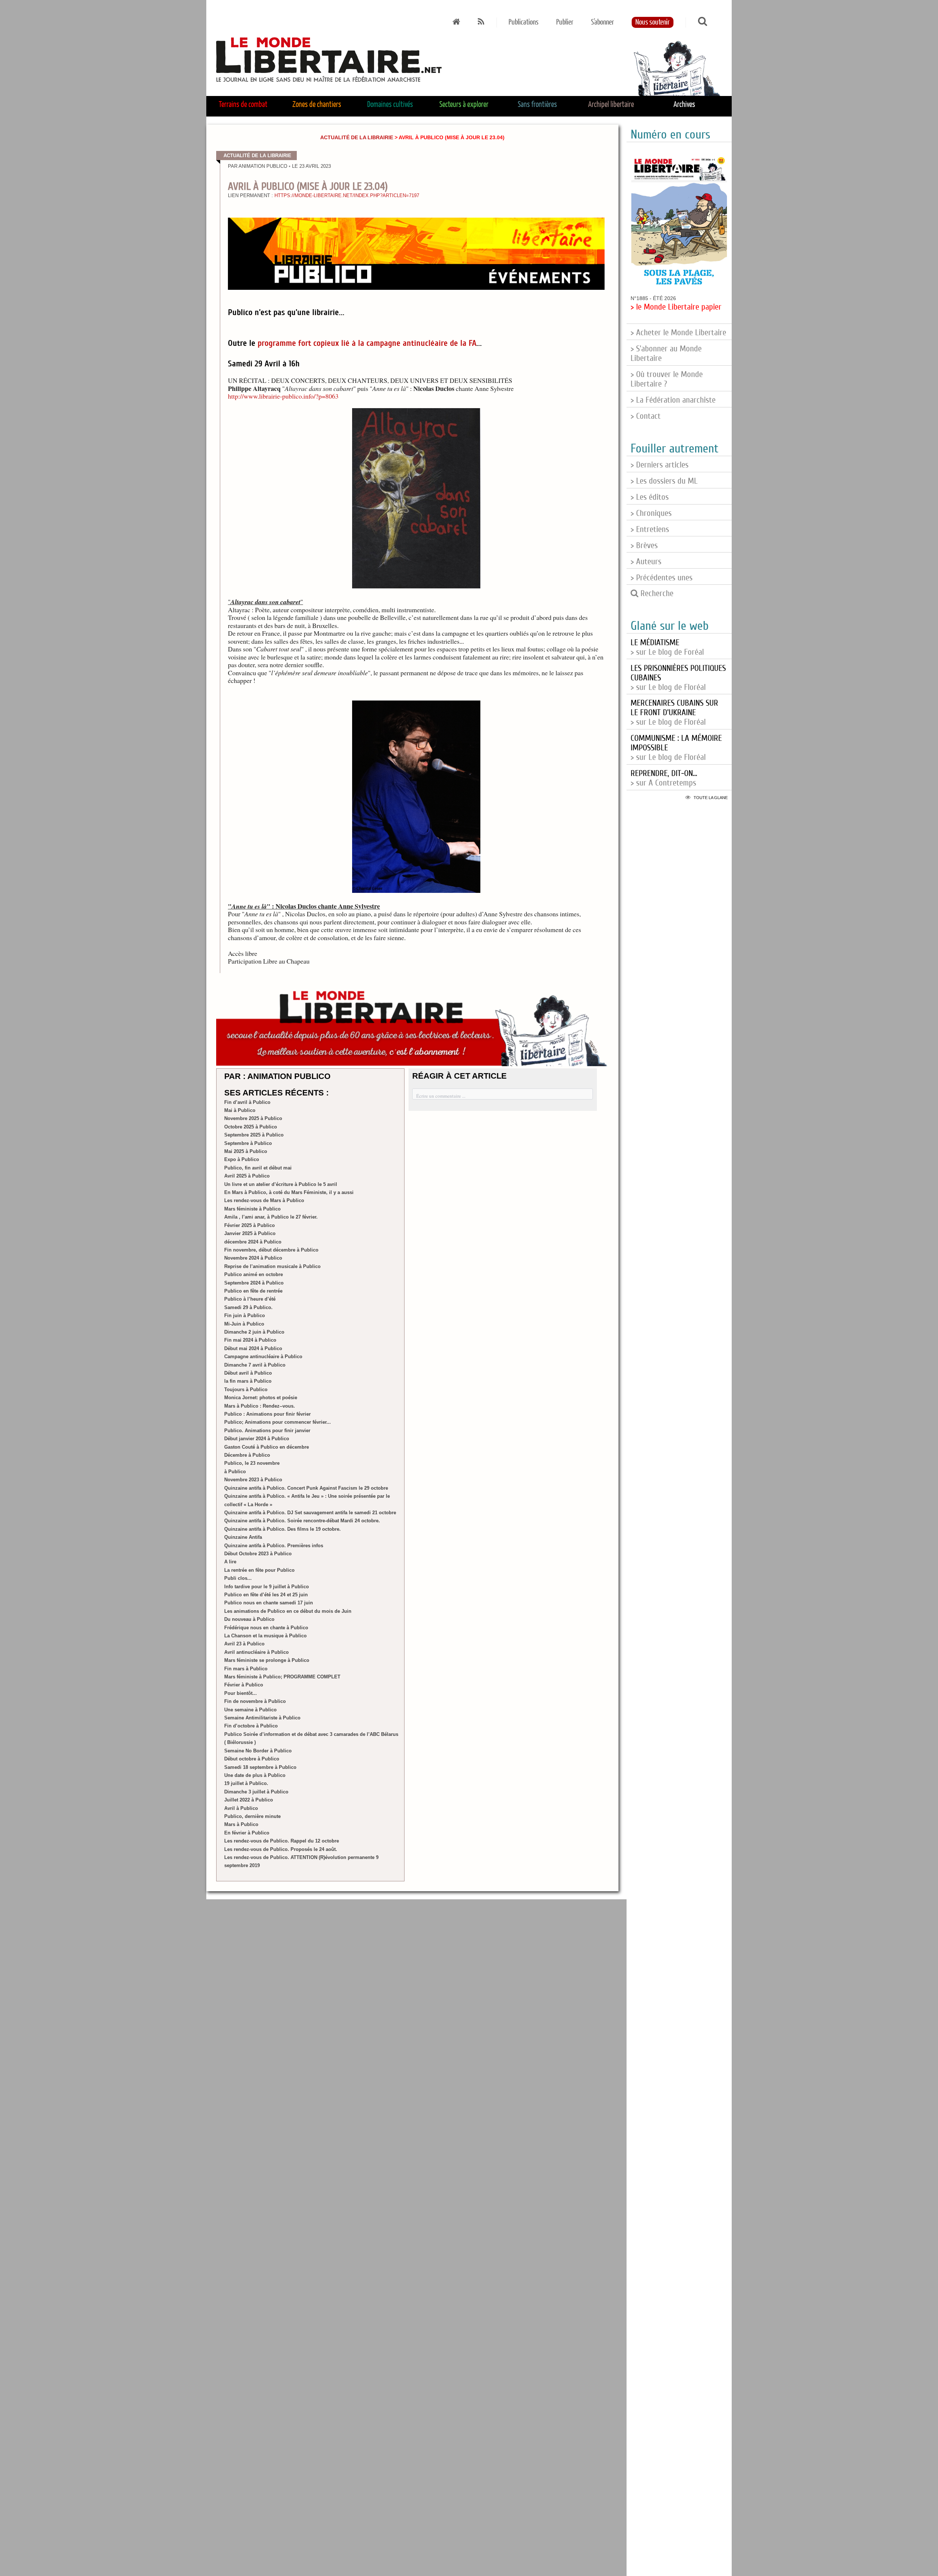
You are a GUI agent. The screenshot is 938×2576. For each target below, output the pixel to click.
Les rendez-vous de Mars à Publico (264, 1200)
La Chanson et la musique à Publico (265, 1636)
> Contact (646, 416)
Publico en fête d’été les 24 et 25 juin (266, 1595)
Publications (524, 22)
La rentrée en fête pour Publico (259, 1570)
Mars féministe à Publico (252, 1209)
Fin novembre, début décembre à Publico (271, 1250)
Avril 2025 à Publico (247, 1176)
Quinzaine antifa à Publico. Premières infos (274, 1546)
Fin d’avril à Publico (247, 1102)
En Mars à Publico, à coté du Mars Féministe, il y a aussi (289, 1192)
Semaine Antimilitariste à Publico (262, 1718)
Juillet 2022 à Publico (249, 1800)
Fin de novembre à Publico (255, 1701)
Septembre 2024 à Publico (254, 1283)
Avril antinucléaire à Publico (256, 1652)
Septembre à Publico (248, 1143)
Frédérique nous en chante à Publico (266, 1628)
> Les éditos (650, 497)
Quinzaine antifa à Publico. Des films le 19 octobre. (282, 1529)
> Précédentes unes (662, 578)
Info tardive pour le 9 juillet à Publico (267, 1587)
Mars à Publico (241, 1824)
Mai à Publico (240, 1110)
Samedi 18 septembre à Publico (260, 1767)
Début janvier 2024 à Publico (257, 1439)
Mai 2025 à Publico (246, 1151)
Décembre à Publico (247, 1455)
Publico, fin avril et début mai (258, 1168)
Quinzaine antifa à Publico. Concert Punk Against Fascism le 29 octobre (306, 1488)
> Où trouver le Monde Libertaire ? (667, 379)
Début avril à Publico (248, 1373)
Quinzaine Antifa (243, 1537)
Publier (565, 22)
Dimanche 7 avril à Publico (255, 1365)
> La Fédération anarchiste (673, 400)
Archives (684, 105)
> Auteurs (646, 562)
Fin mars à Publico (246, 1669)
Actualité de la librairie (357, 137)
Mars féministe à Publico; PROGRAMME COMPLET (282, 1677)
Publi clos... (238, 1578)
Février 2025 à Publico (250, 1225)
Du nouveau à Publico (249, 1619)
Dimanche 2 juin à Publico (254, 1332)
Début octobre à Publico (252, 1759)
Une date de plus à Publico (255, 1775)
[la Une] (456, 22)
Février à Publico (244, 1685)
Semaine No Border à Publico (258, 1751)
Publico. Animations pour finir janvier (267, 1431)
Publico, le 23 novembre (252, 1463)
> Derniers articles (660, 465)
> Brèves (644, 546)
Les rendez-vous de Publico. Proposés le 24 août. (281, 1849)
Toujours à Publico (246, 1389)
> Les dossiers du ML (664, 481)
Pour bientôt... (241, 1693)
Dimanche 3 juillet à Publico (256, 1792)
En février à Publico (247, 1833)
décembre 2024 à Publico (253, 1242)
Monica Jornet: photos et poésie (261, 1398)
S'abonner (603, 22)
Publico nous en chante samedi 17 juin (269, 1603)
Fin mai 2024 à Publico (250, 1340)
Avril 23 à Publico (244, 1644)
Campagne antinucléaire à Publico (263, 1357)
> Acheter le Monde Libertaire (678, 333)
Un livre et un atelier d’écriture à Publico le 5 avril (281, 1184)
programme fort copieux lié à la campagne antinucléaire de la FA (367, 343)
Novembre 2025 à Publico (253, 1118)
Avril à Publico (241, 1808)
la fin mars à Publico (248, 1381)
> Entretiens (650, 529)
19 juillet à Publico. (246, 1783)
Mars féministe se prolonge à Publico (267, 1660)
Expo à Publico (242, 1159)
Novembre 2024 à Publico (253, 1258)
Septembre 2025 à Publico (254, 1135)
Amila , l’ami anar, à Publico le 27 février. (271, 1217)
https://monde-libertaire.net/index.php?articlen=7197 (347, 196)
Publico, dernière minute (252, 1816)
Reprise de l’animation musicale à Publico (272, 1266)
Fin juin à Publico (245, 1315)
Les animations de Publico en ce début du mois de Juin (288, 1611)
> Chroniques (651, 513)
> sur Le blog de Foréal (667, 647)
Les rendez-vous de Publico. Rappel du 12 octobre (282, 1841)
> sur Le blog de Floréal (674, 713)
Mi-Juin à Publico (244, 1324)
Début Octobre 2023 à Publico (258, 1554)
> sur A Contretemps (664, 778)
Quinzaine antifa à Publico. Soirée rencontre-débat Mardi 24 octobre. (302, 1521)
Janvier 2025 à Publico (250, 1233)
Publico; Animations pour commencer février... (278, 1422)
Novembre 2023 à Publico (253, 1480)
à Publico (235, 1472)
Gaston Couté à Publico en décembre (267, 1447)
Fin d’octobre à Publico (251, 1726)
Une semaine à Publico (250, 1710)
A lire (230, 1562)
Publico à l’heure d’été (250, 1299)
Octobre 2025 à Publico (251, 1127)
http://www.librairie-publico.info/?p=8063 (283, 396)
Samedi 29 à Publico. (248, 1307)
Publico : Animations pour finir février (267, 1414)
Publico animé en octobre (254, 1274)
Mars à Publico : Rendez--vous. (260, 1406)
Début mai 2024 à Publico (253, 1348)
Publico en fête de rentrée (253, 1291)
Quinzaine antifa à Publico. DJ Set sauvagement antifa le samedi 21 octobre (310, 1513)
